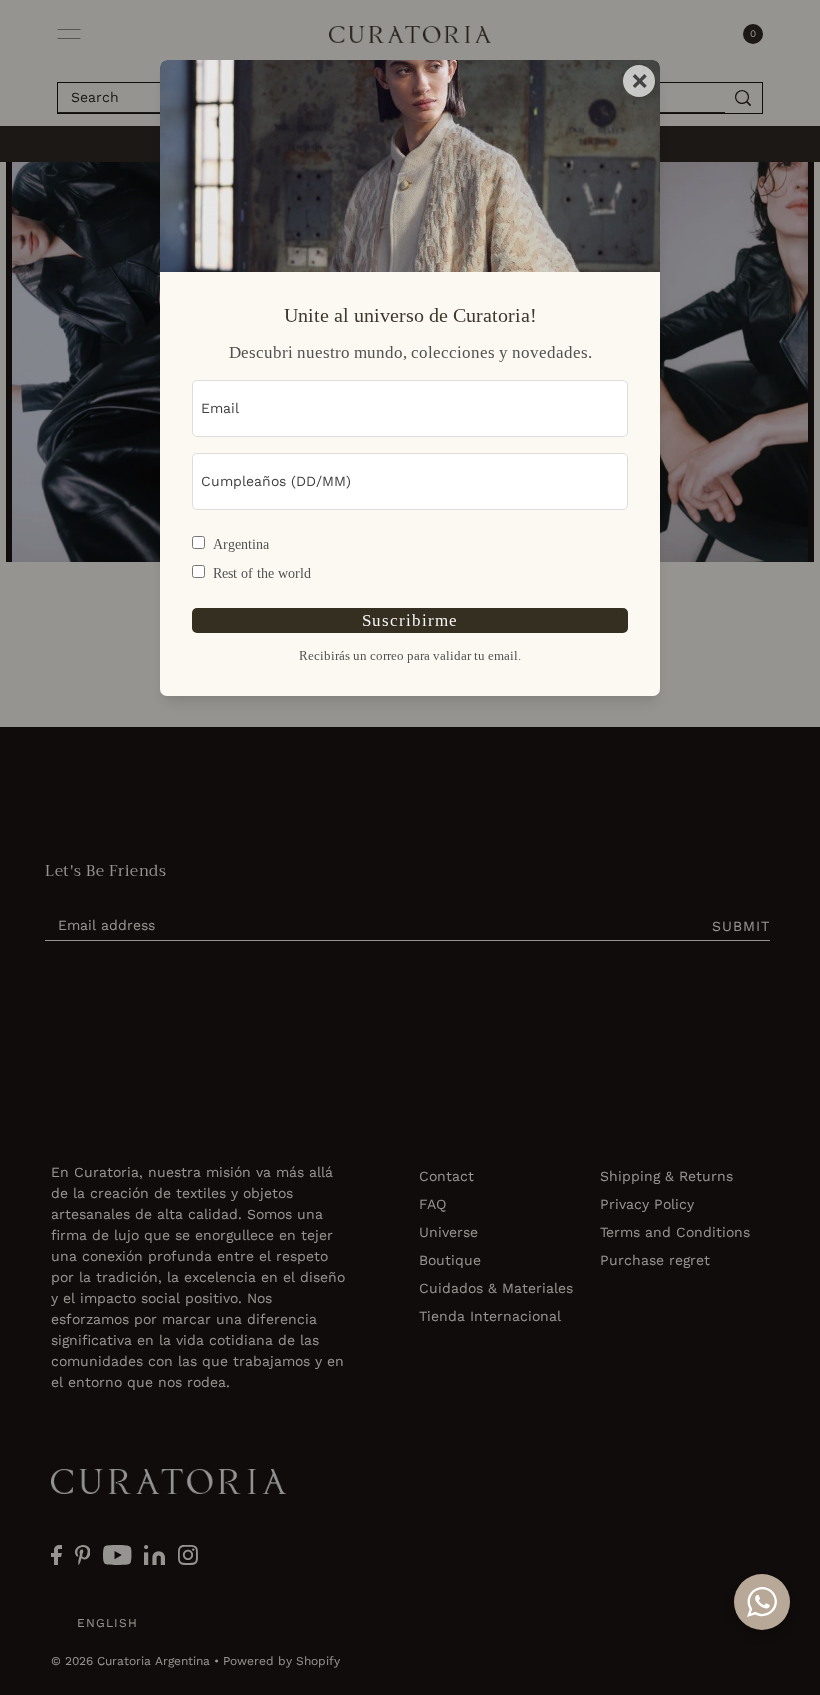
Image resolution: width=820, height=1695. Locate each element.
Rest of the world (262, 573)
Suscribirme (410, 620)
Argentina (241, 544)
